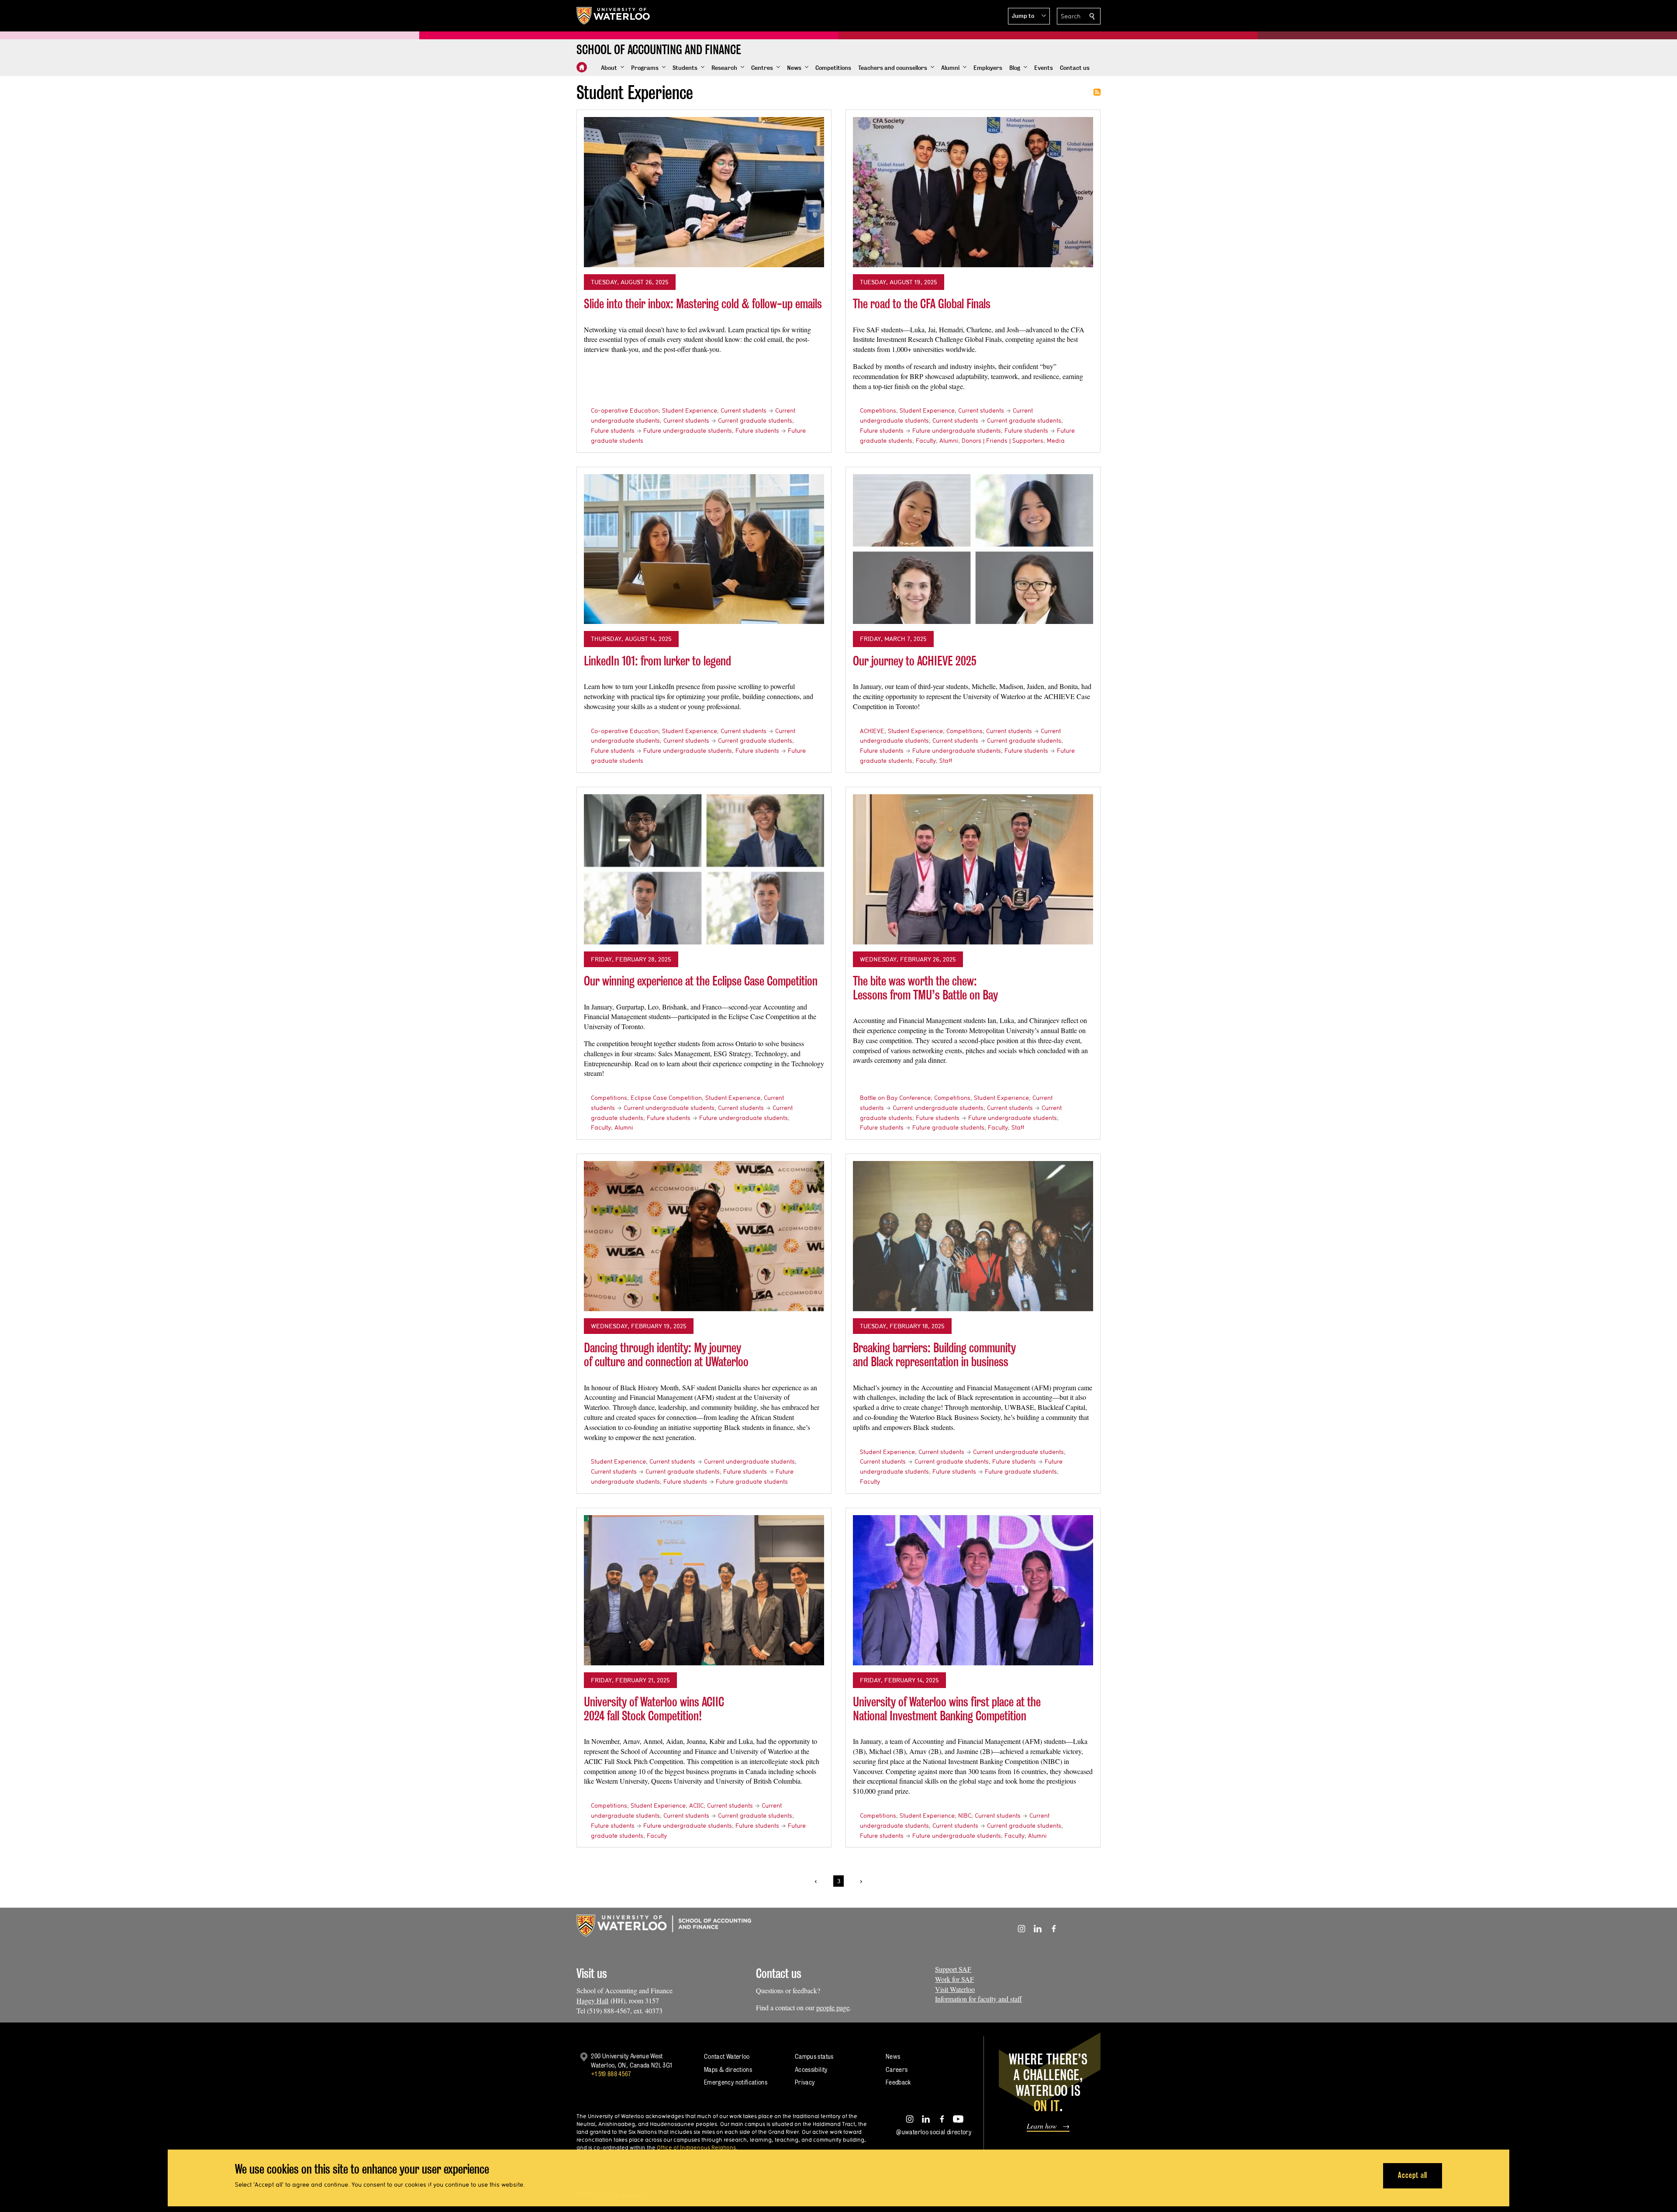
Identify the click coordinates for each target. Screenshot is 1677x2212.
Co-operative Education (625, 410)
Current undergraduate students (669, 1108)
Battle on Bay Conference (895, 1098)
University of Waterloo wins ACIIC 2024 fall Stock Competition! (654, 1709)
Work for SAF (954, 1979)
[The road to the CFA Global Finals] (973, 192)
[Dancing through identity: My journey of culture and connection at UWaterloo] (704, 1236)
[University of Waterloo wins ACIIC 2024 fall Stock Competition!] (704, 1590)
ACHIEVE (872, 731)
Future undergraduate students (688, 431)
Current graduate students (755, 420)
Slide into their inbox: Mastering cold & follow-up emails (703, 304)
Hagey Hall (592, 2000)
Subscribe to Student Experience (1097, 92)
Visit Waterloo (955, 1989)
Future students (613, 431)
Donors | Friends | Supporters (1002, 441)
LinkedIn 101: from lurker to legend (657, 661)
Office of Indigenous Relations (696, 2147)
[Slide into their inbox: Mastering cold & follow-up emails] (704, 192)
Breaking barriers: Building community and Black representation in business (934, 1355)
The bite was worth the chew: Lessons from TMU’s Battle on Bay (925, 988)
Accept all (1413, 2175)
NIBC (965, 1816)
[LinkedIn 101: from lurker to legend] (704, 549)
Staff (946, 761)
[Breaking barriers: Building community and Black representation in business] (973, 1236)
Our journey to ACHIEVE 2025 (915, 661)
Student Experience (690, 410)
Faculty (926, 441)
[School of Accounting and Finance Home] (582, 67)
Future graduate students (948, 1127)
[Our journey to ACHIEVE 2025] (973, 549)
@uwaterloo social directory (934, 2132)
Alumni (949, 441)
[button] (1029, 16)
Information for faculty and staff (978, 1999)
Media (1056, 441)
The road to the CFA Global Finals (922, 304)
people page (833, 2007)
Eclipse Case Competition (666, 1098)
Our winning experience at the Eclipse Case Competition (701, 981)
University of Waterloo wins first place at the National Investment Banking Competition (947, 1709)
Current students (744, 410)
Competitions (878, 410)
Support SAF (953, 1969)
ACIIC (696, 1805)
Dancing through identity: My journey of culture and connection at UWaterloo (666, 1355)
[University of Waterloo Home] (614, 16)
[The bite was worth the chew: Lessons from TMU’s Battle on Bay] (973, 869)
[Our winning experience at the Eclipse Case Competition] (704, 869)
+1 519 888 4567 (611, 2074)
